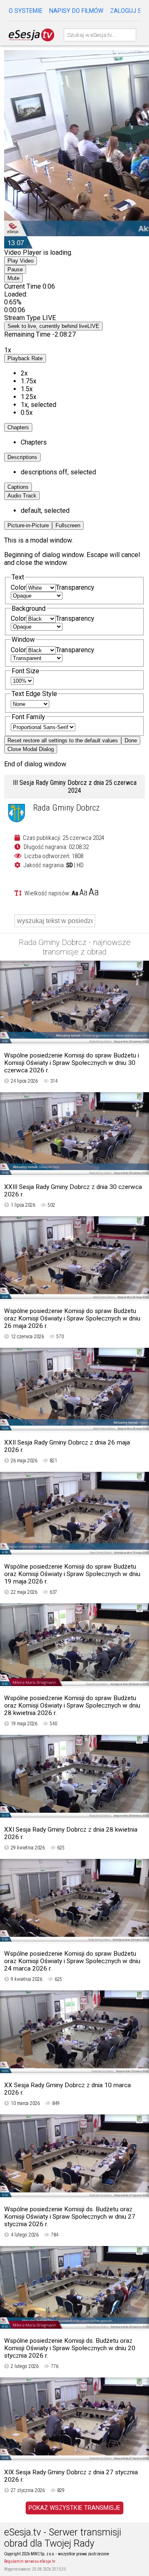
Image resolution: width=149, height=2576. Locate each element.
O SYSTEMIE (26, 11)
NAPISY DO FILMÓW (76, 11)
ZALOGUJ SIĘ (128, 11)
